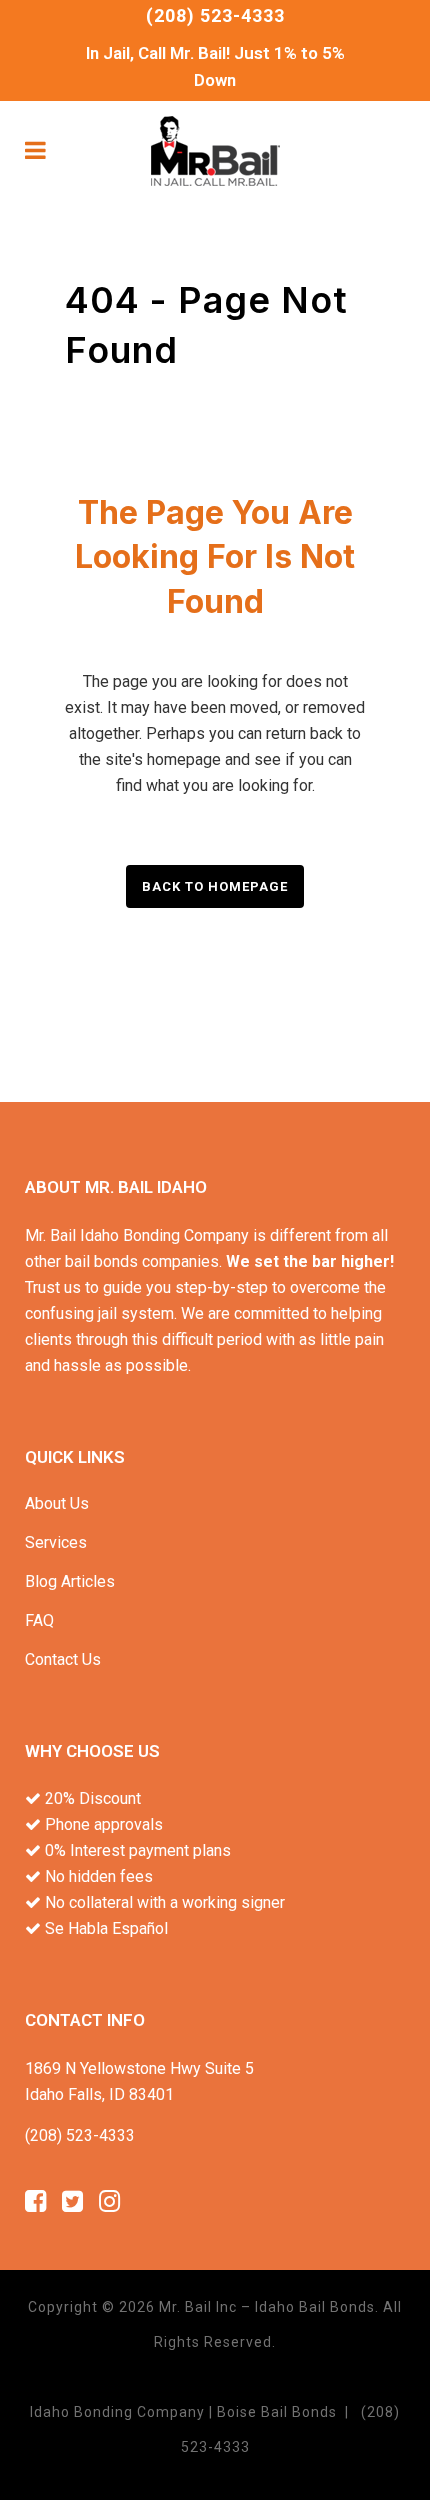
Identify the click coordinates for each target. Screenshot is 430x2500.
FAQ (39, 1620)
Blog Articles (70, 1581)
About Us (57, 1503)
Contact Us (63, 1659)
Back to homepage (215, 886)
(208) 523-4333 (215, 15)
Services (56, 1542)
